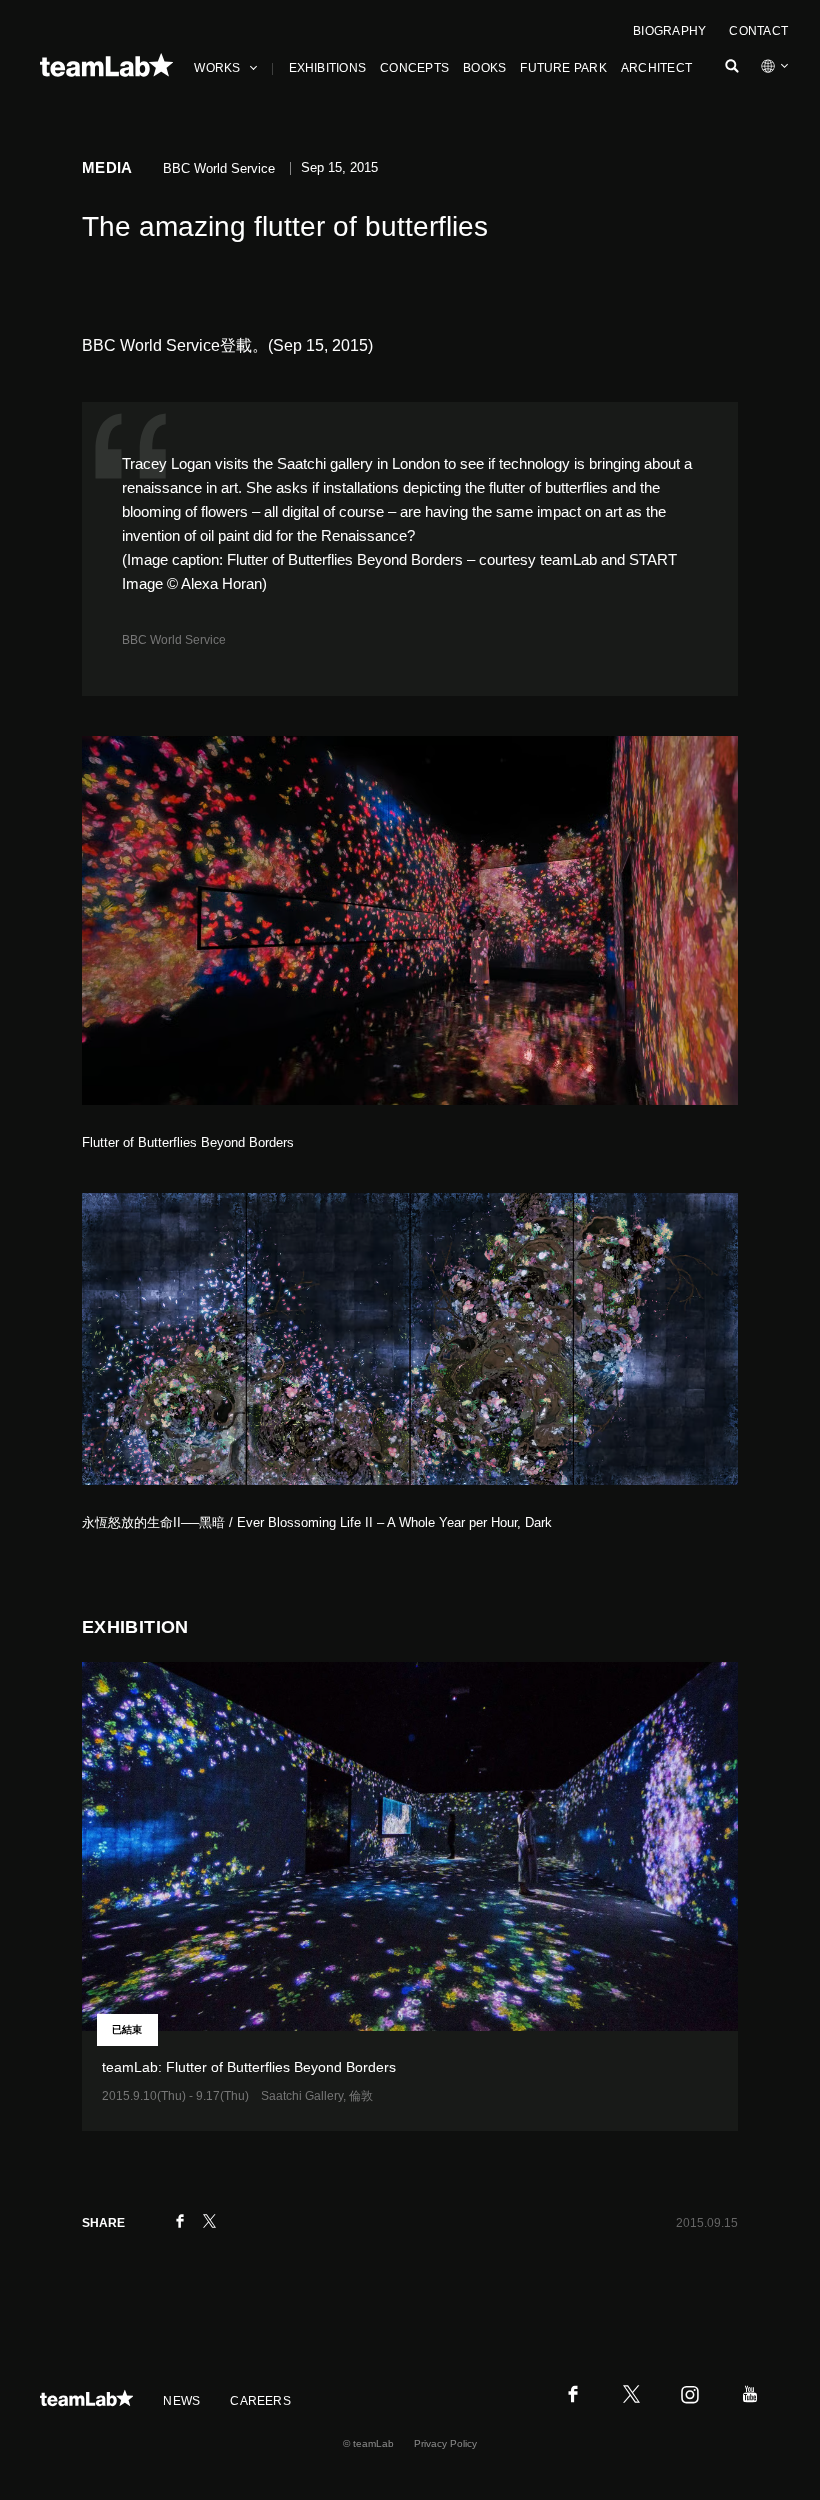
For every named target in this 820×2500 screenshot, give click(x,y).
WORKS (217, 68)
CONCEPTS (414, 68)
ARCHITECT (656, 68)
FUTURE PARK (563, 68)
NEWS (181, 2401)
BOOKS (484, 68)
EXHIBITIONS (328, 68)
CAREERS (260, 2401)
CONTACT (758, 31)
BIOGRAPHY (669, 31)
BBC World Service (174, 640)
